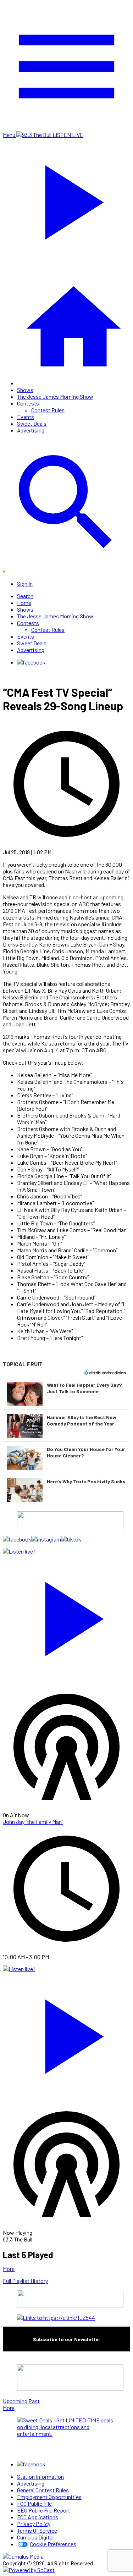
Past (34, 2401)
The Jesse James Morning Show (55, 396)
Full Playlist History (25, 2281)
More (9, 2269)
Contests (28, 403)
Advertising (31, 430)
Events (26, 417)
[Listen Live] (66, 1615)
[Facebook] (31, 662)
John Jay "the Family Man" (33, 1822)
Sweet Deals (32, 423)
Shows (25, 390)
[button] (66, 1394)
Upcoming (15, 2401)
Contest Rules (48, 410)
